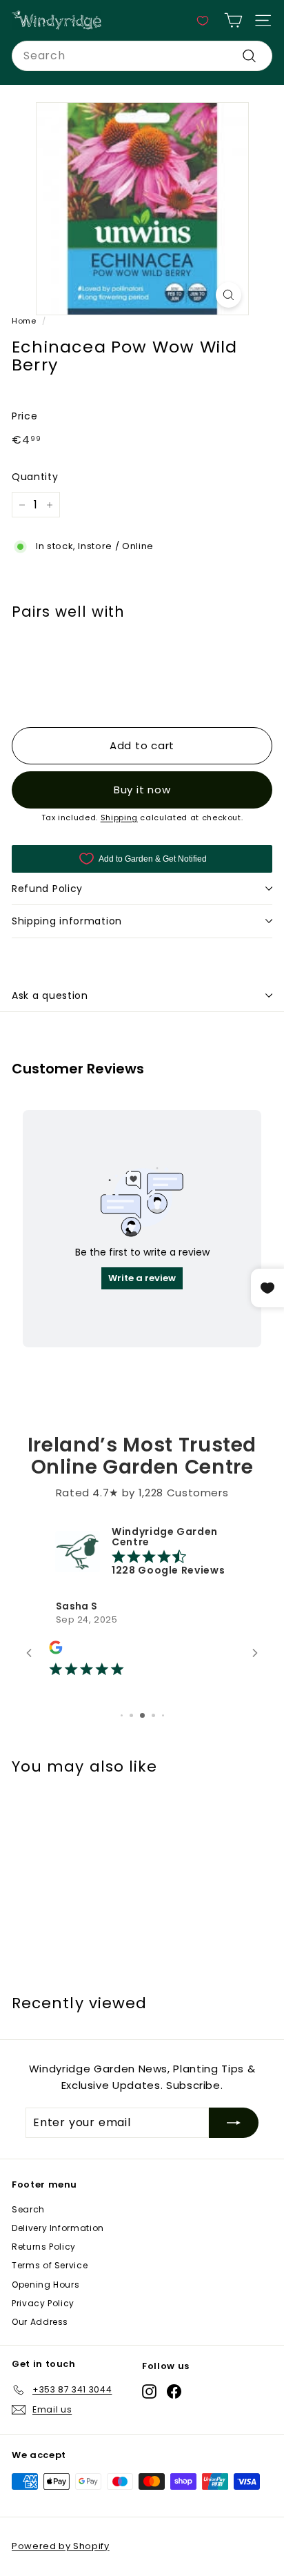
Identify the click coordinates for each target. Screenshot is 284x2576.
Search (28, 2209)
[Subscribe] (234, 2123)
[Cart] (233, 20)
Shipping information (67, 921)
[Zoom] (229, 295)
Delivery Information (58, 2228)
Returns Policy (44, 2247)
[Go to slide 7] (142, 1715)
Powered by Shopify (61, 2546)
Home (24, 321)
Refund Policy (47, 889)
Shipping (119, 818)
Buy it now (142, 790)
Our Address (40, 2322)
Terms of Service (50, 2265)
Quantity (35, 477)
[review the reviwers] (55, 1651)
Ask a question (50, 995)
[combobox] (142, 56)
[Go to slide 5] (122, 1715)
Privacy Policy (43, 2303)
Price (24, 416)
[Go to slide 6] (131, 1715)
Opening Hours (45, 2285)
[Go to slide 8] (153, 1715)
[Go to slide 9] (163, 1715)
